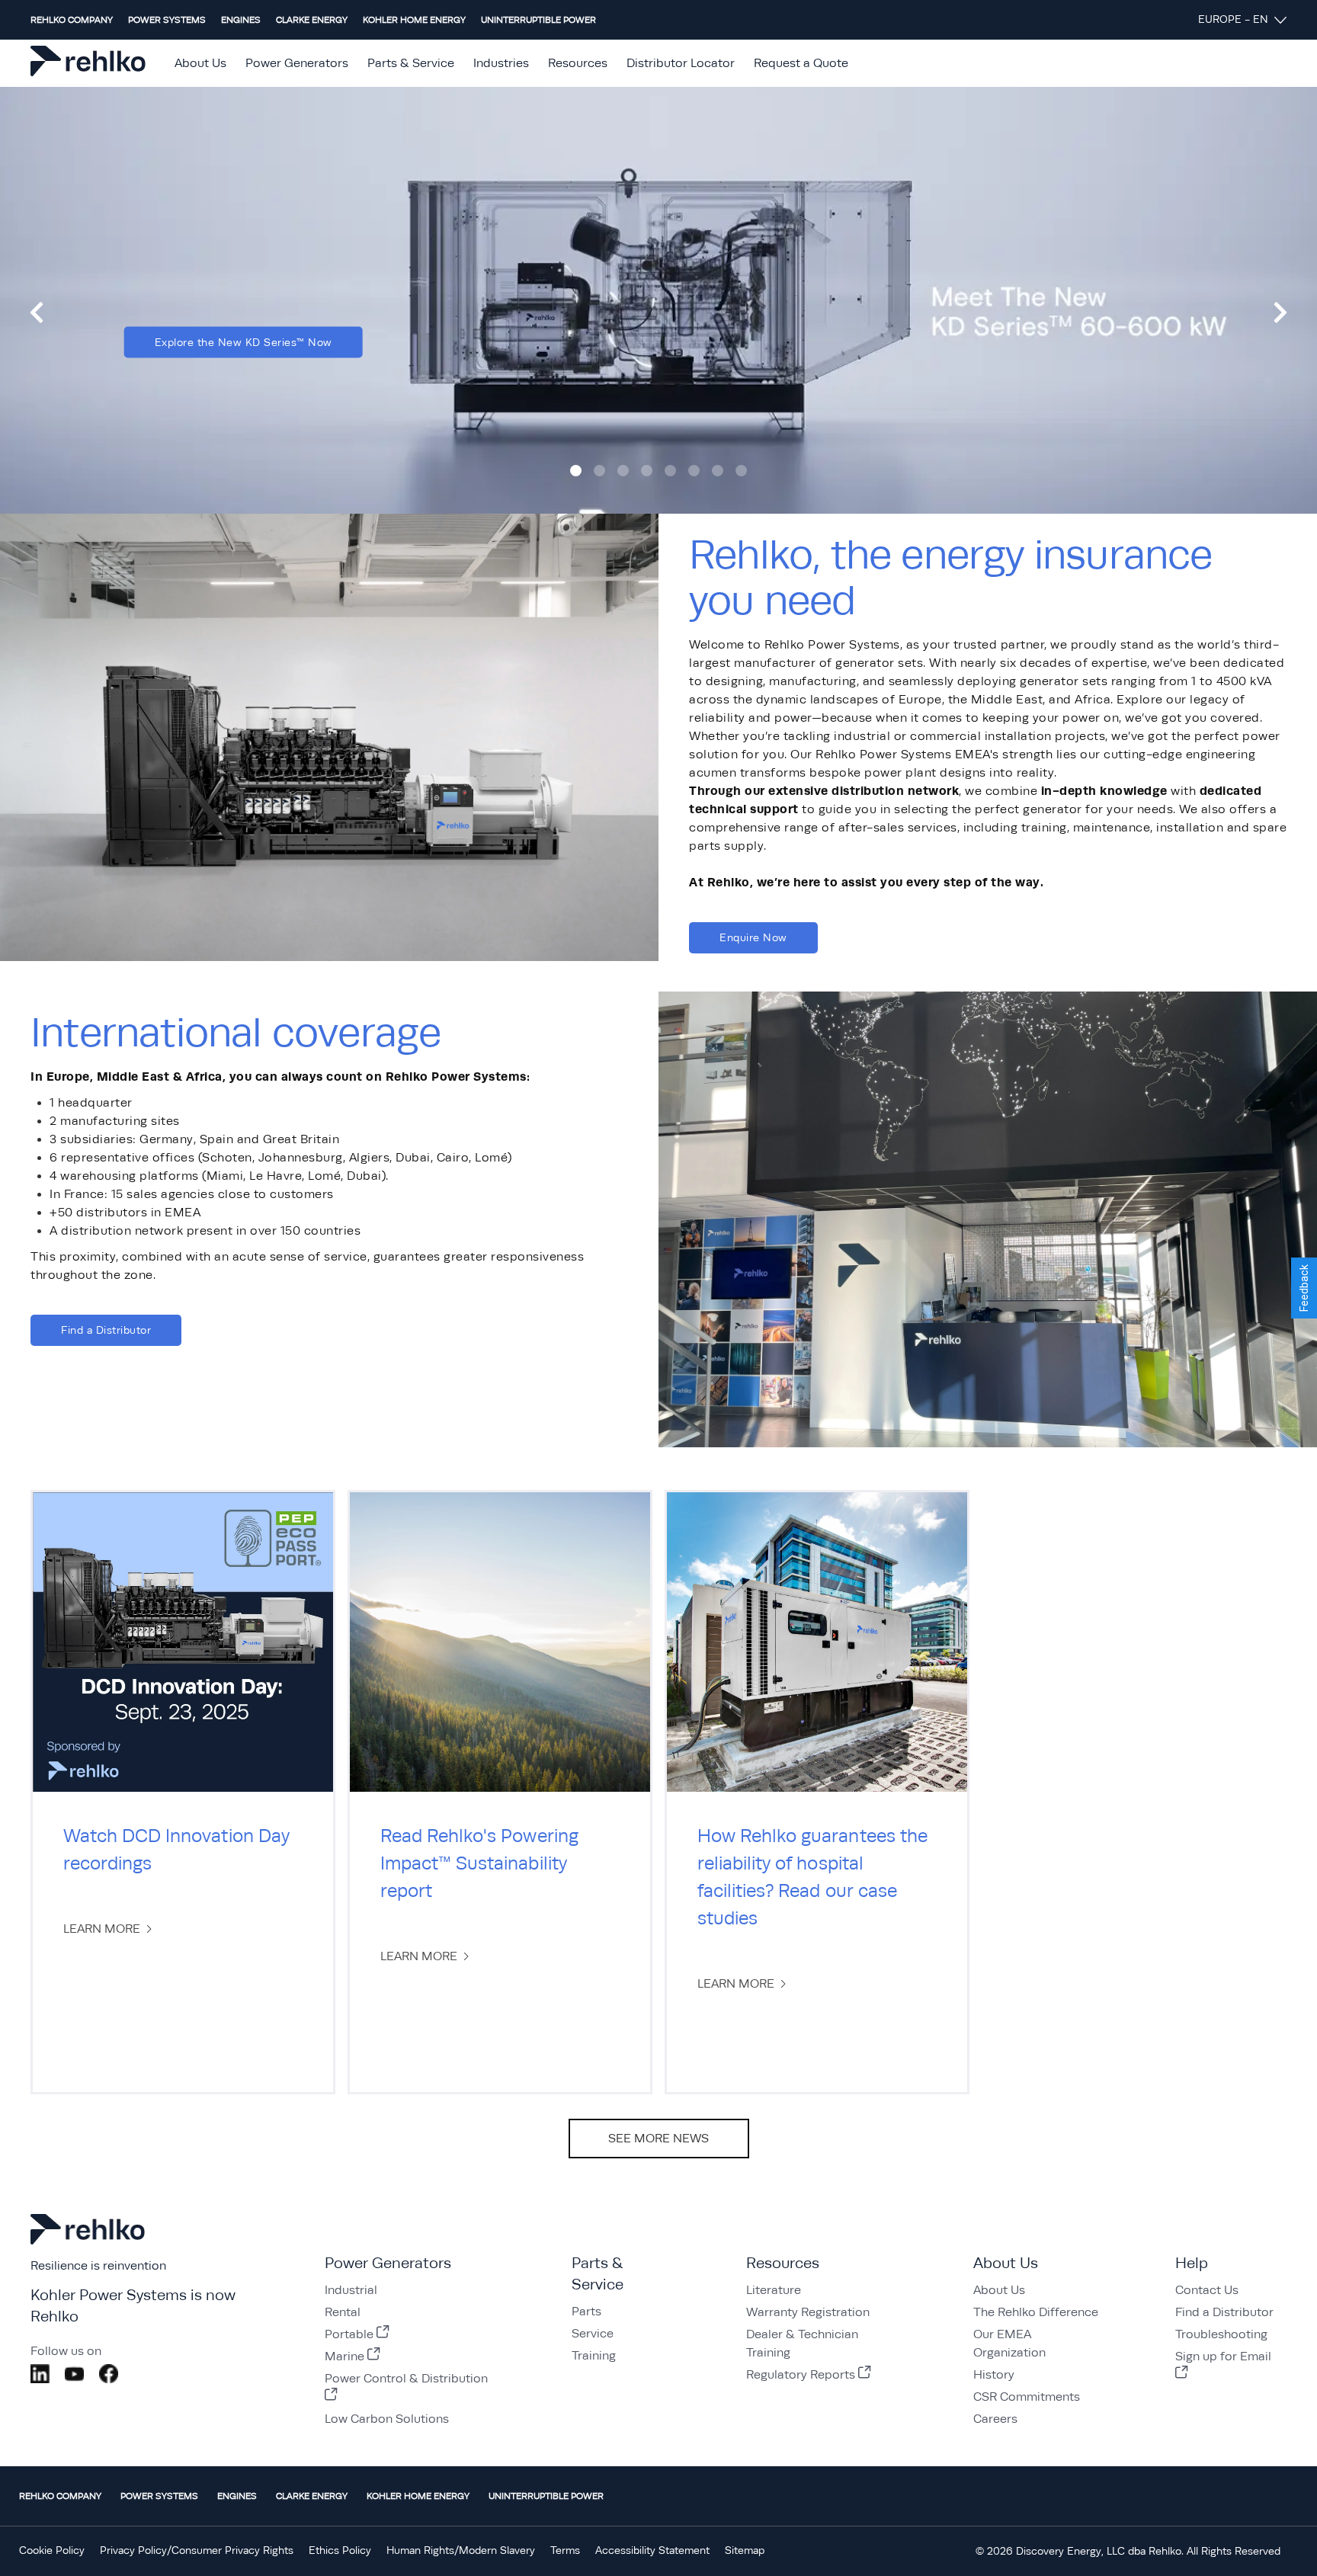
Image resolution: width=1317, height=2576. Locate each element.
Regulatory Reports (801, 2375)
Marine (344, 2357)
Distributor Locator (681, 63)
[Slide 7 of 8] (718, 471)
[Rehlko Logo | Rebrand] (88, 64)
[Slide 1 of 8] (576, 471)
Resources (578, 63)
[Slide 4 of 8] (647, 471)
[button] (1304, 1288)
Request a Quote (801, 63)
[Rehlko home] (88, 2244)
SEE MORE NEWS (658, 2139)
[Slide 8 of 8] (741, 471)
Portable (349, 2334)
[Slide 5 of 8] (670, 471)
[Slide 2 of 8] (599, 471)
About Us (200, 63)
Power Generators (297, 63)
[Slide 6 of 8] (694, 471)
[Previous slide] (37, 312)
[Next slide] (1280, 312)
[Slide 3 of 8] (623, 471)
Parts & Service (411, 63)
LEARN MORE (102, 1929)
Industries (501, 63)
